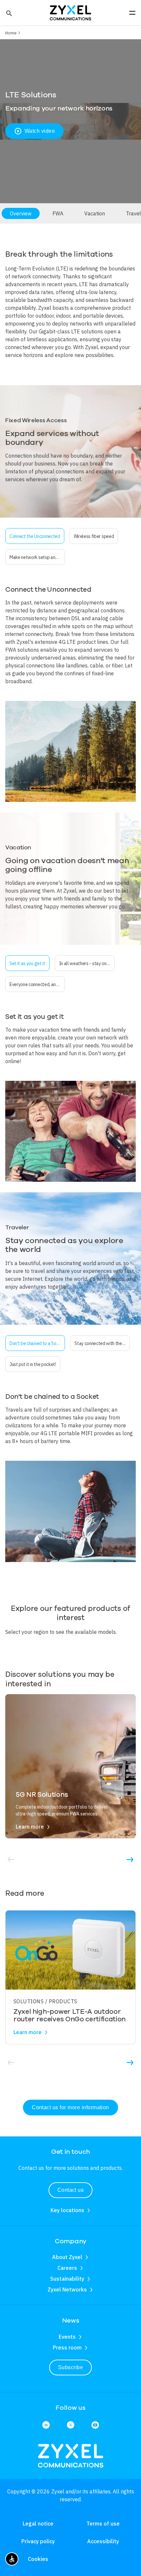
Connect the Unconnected (35, 536)
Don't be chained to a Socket (37, 1343)
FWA (58, 213)
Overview (21, 213)
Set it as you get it (27, 963)
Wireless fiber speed (94, 536)
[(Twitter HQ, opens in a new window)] (71, 2425)
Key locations (67, 2210)
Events (67, 2337)
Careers (67, 2268)
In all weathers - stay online (86, 963)
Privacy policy (38, 2541)
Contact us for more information (70, 2107)
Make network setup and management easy (37, 557)
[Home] (70, 12)
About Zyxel (67, 2257)
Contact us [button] (71, 2190)
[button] (8, 13)
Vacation (95, 213)
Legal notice (38, 2524)
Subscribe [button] (70, 2367)
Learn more (30, 1827)
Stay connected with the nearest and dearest (102, 1343)
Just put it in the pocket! (33, 1364)
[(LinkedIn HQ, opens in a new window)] (46, 2425)
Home (11, 33)
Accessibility (103, 2541)
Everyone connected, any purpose (37, 984)
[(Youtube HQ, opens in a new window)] (95, 2425)
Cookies (38, 2559)
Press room (67, 2348)
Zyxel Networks (67, 2289)
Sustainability (67, 2279)
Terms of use (103, 2524)
